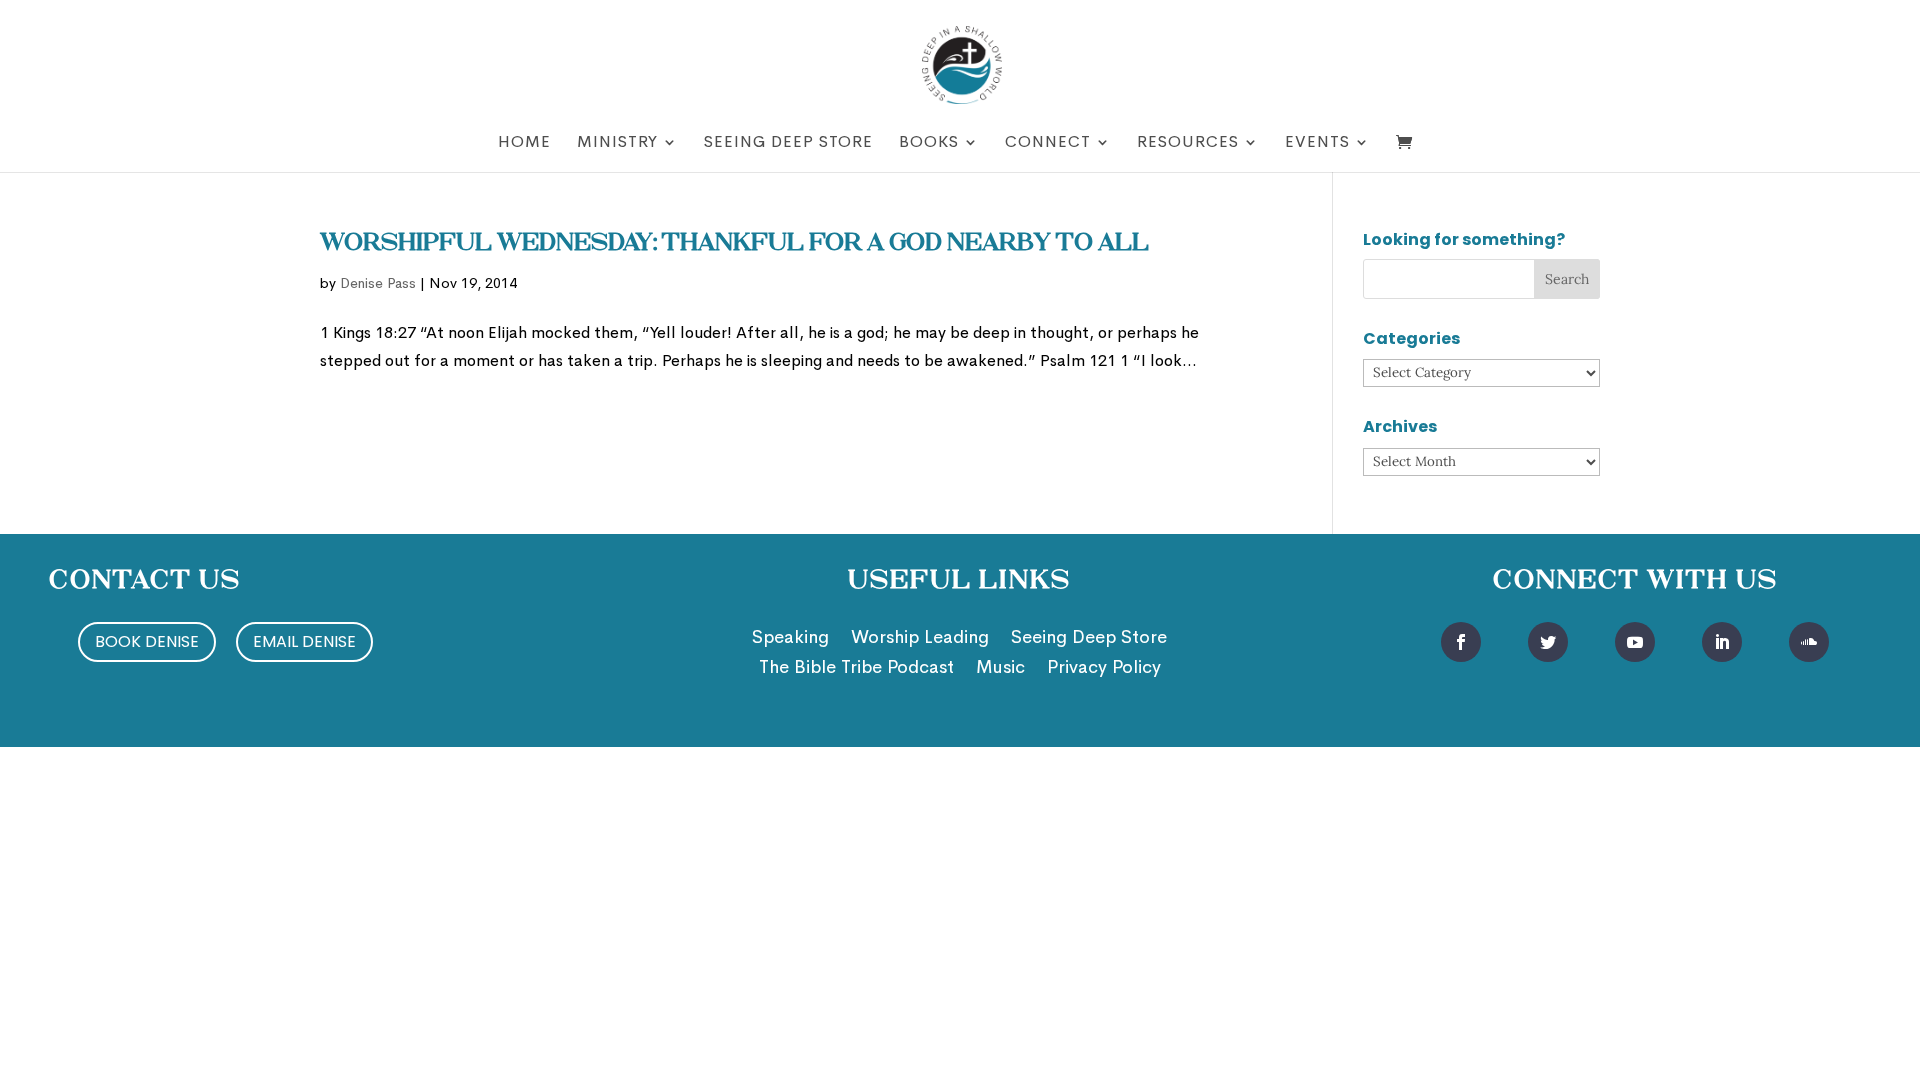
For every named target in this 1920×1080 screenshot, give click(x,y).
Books (929, 143)
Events (1317, 143)
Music (1000, 669)
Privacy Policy (1104, 669)
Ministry (617, 143)
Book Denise (147, 641)
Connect (1048, 143)
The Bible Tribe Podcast (856, 669)
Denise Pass (378, 283)
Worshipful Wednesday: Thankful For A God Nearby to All (734, 244)
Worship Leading (920, 639)
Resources (1188, 143)
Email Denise (304, 641)
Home (524, 143)
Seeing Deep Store (788, 143)
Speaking (790, 639)
